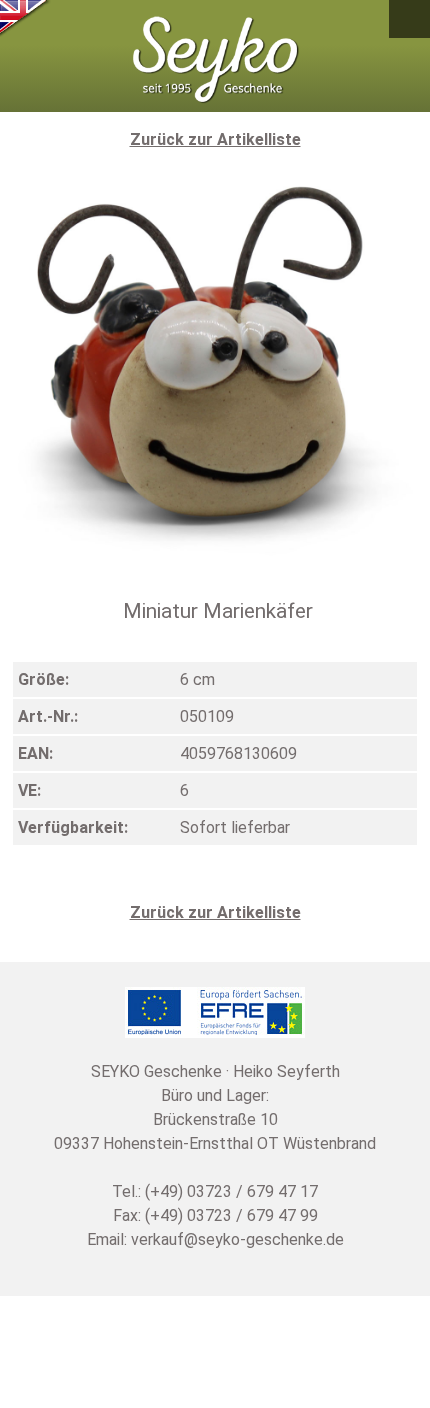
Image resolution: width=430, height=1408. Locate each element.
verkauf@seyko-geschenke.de (237, 1239)
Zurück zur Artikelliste (215, 139)
